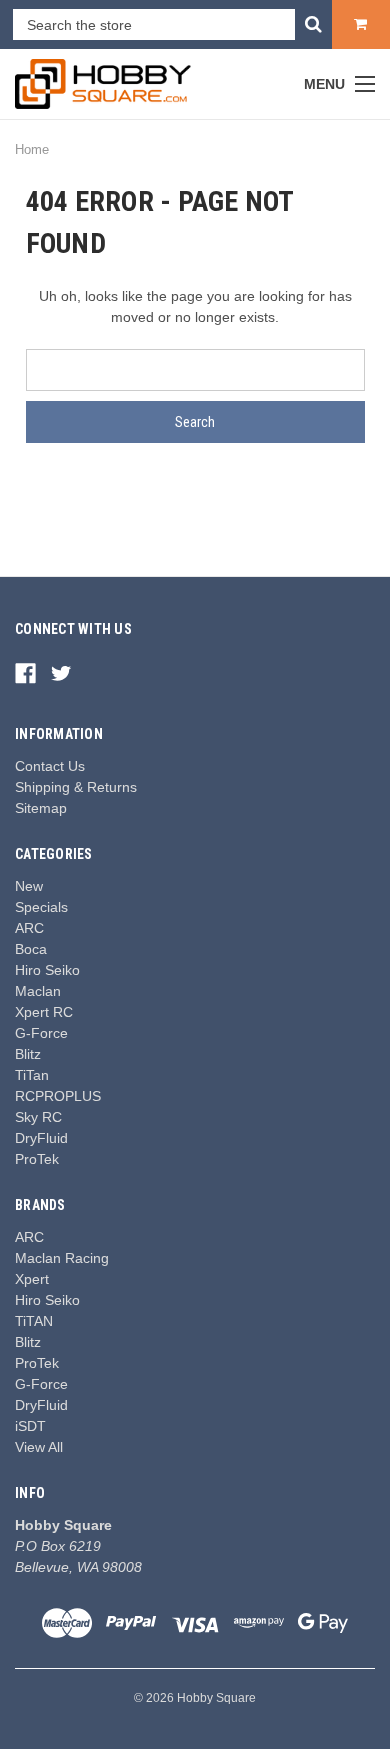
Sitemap (41, 808)
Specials (41, 907)
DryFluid (41, 1138)
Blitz (28, 1054)
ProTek (37, 1159)
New (29, 886)
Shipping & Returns (76, 787)
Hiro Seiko (47, 970)
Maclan (38, 991)
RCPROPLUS (58, 1096)
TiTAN (34, 1321)
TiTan (32, 1075)
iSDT (30, 1426)
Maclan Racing (62, 1258)
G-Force (41, 1033)
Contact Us (50, 766)
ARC (29, 928)
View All (39, 1447)
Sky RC (38, 1117)
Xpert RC (44, 1012)
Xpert (32, 1279)
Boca (31, 949)
